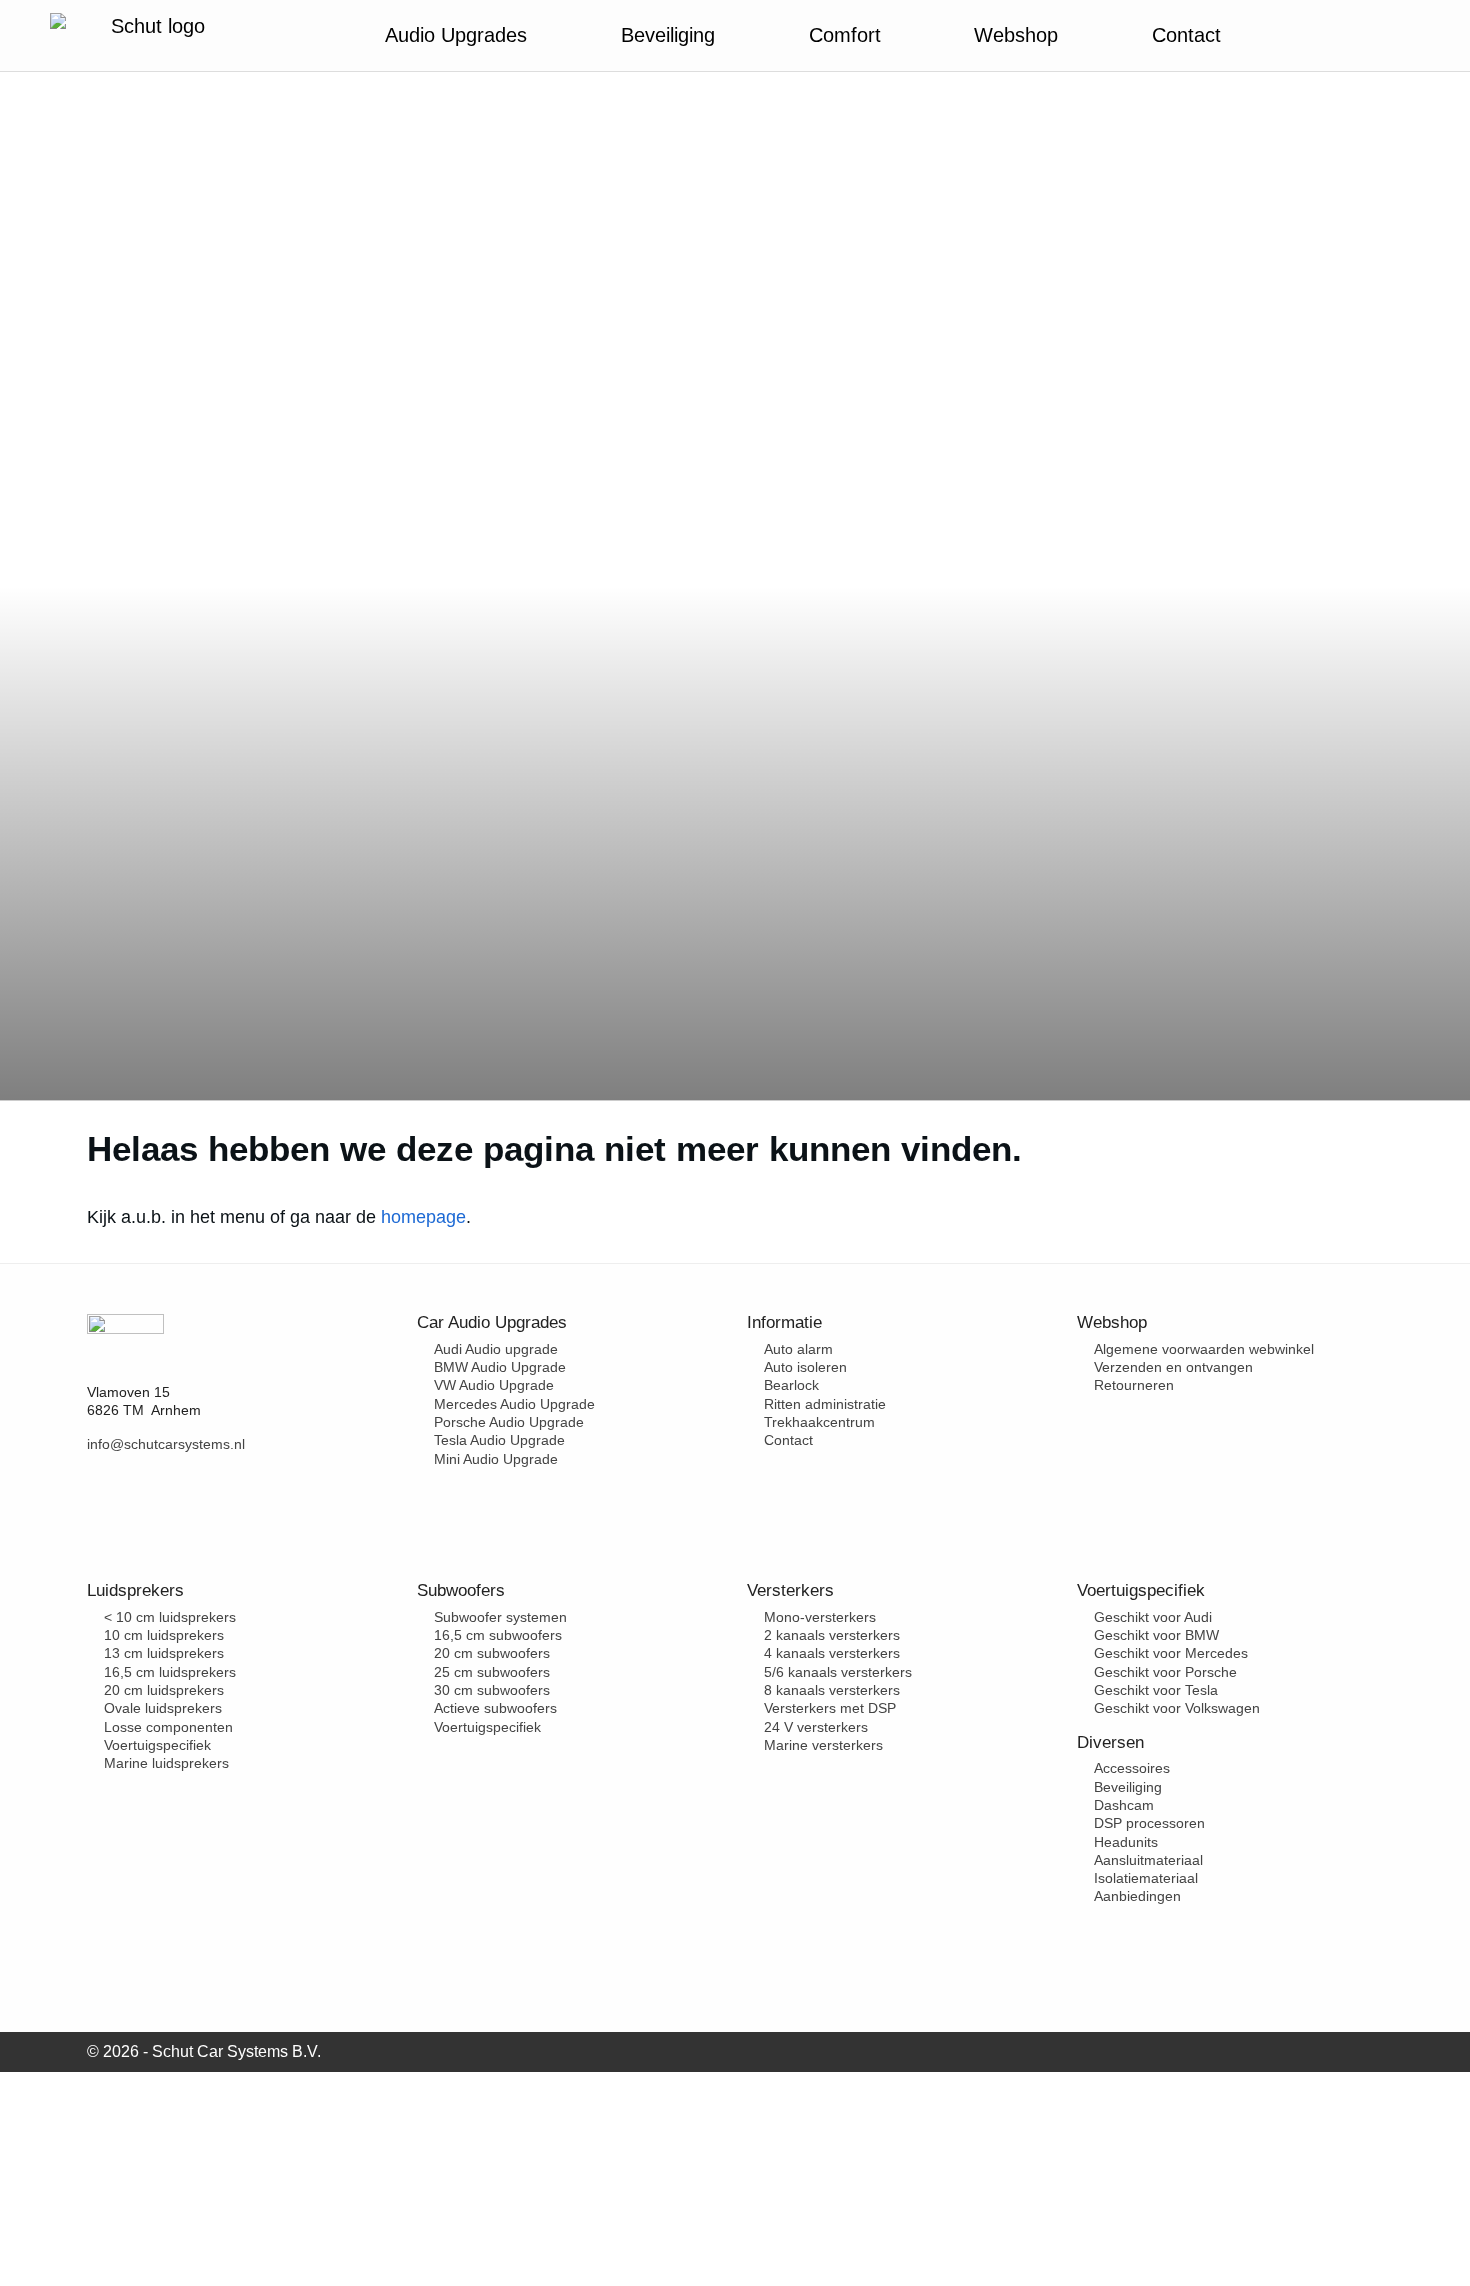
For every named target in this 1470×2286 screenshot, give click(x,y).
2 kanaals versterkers (832, 1635)
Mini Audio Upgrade (496, 1459)
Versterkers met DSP (830, 1708)
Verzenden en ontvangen (1173, 1367)
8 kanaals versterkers (832, 1690)
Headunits (1126, 1842)
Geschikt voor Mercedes (1171, 1653)
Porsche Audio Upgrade (509, 1422)
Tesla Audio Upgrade (499, 1440)
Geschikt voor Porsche (1165, 1672)
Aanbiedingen (1137, 1896)
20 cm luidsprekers (164, 1690)
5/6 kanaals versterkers (838, 1672)
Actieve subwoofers (495, 1708)
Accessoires (1132, 1768)
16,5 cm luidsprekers (170, 1672)
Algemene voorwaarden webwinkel (1204, 1349)
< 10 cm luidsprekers (170, 1617)
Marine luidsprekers (166, 1763)
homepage (423, 1217)
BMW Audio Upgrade (500, 1367)
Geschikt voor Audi (1153, 1617)
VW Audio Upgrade (494, 1385)
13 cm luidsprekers (164, 1653)
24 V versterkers (816, 1727)
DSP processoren (1149, 1823)
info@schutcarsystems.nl (166, 1444)
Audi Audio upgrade (496, 1349)
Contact (788, 1440)
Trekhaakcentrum (819, 1422)
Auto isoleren (805, 1367)
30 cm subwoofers (492, 1690)
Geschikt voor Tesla (1156, 1690)
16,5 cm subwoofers (498, 1635)
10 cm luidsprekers (164, 1635)
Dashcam (1124, 1805)
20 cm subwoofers (492, 1653)
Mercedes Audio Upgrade (514, 1404)
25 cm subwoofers (492, 1672)
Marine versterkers (823, 1745)
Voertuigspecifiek (157, 1745)
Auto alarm (798, 1349)
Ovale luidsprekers (163, 1708)
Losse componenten (168, 1727)
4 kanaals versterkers (832, 1653)
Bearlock (791, 1385)
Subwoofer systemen (500, 1617)
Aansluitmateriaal (1148, 1860)
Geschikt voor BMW (1156, 1635)
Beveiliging (1128, 1787)
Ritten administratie (825, 1404)
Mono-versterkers (820, 1617)
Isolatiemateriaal (1146, 1878)
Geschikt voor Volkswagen (1177, 1708)
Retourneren (1134, 1385)
